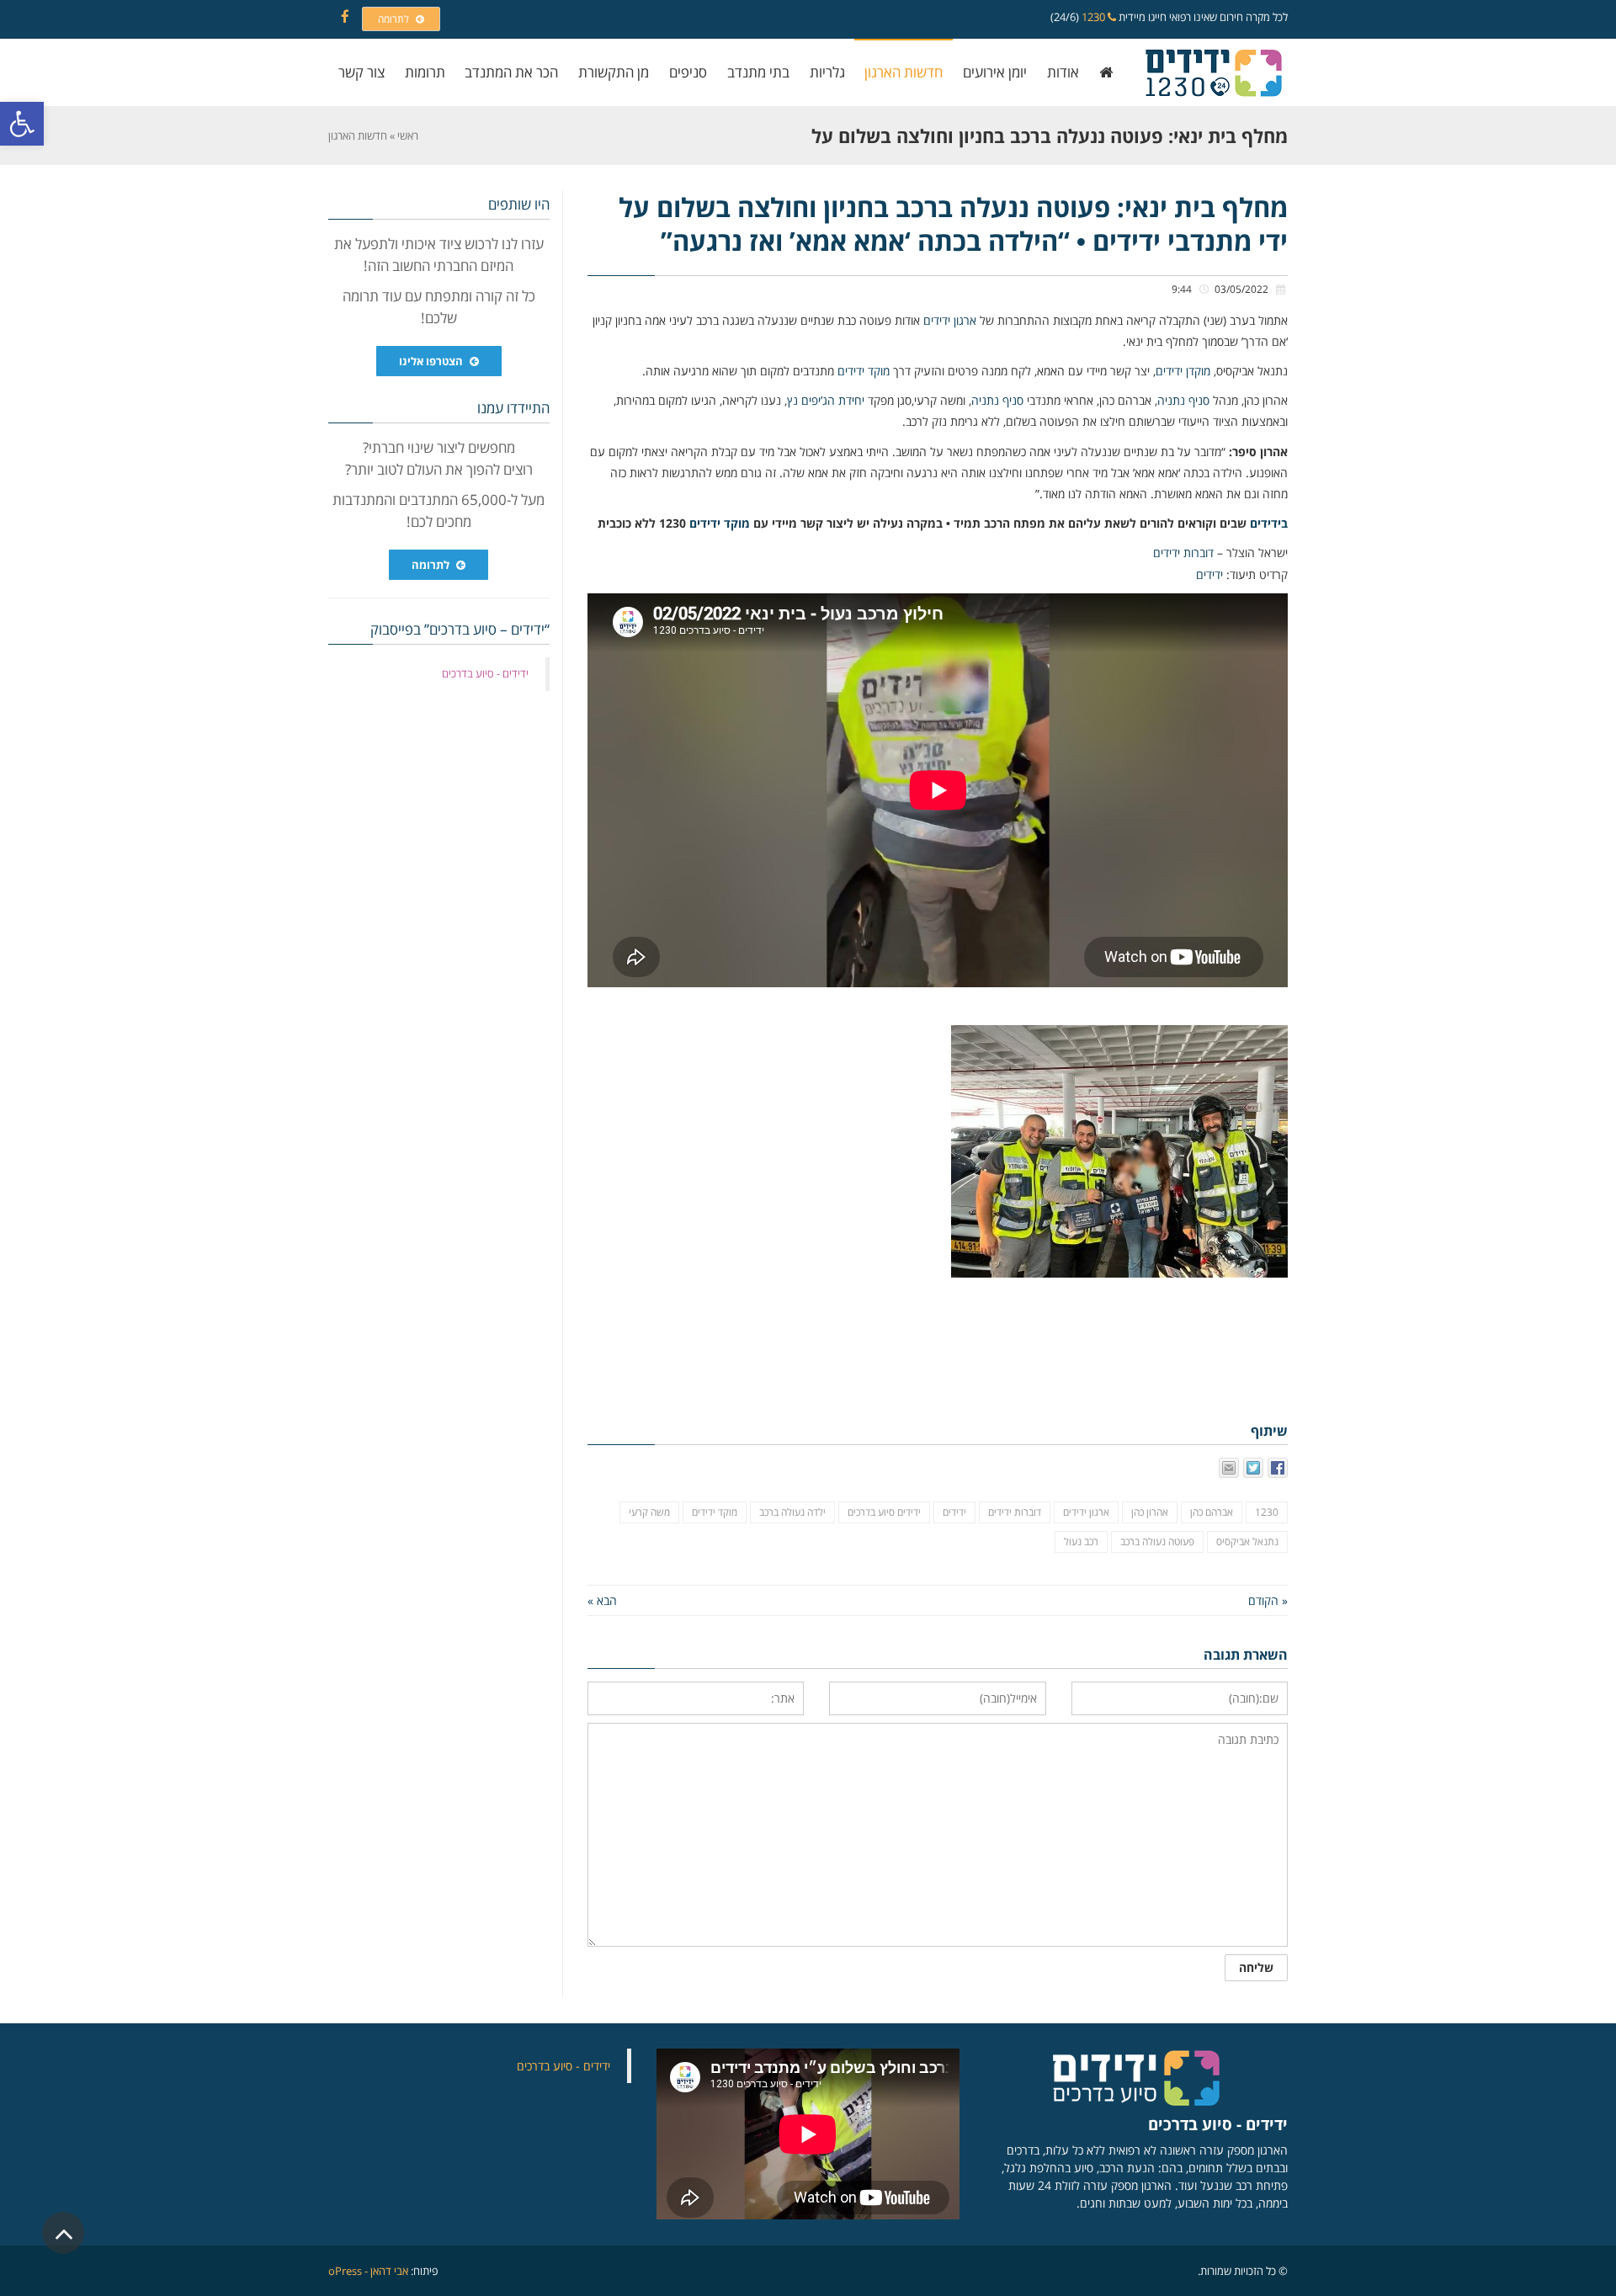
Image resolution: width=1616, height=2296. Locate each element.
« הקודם (1268, 1600)
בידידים (1269, 523)
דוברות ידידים (1183, 553)
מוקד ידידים (864, 371)
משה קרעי (649, 1512)
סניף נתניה (1183, 400)
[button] (22, 124)
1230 (1095, 17)
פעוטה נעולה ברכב (1157, 1541)
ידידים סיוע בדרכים (884, 1512)
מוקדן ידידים (1183, 371)
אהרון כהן (1150, 1512)
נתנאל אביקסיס (1247, 1541)
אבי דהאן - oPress (368, 2271)
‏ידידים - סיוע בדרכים (485, 673)
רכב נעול (1081, 1541)
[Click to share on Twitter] (1253, 1468)
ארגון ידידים (950, 320)
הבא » (602, 1600)
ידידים (1209, 574)
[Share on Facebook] (1278, 1468)
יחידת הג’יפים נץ (826, 400)
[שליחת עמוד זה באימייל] (1229, 1468)
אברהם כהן (1212, 1512)
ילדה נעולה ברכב (792, 1512)
